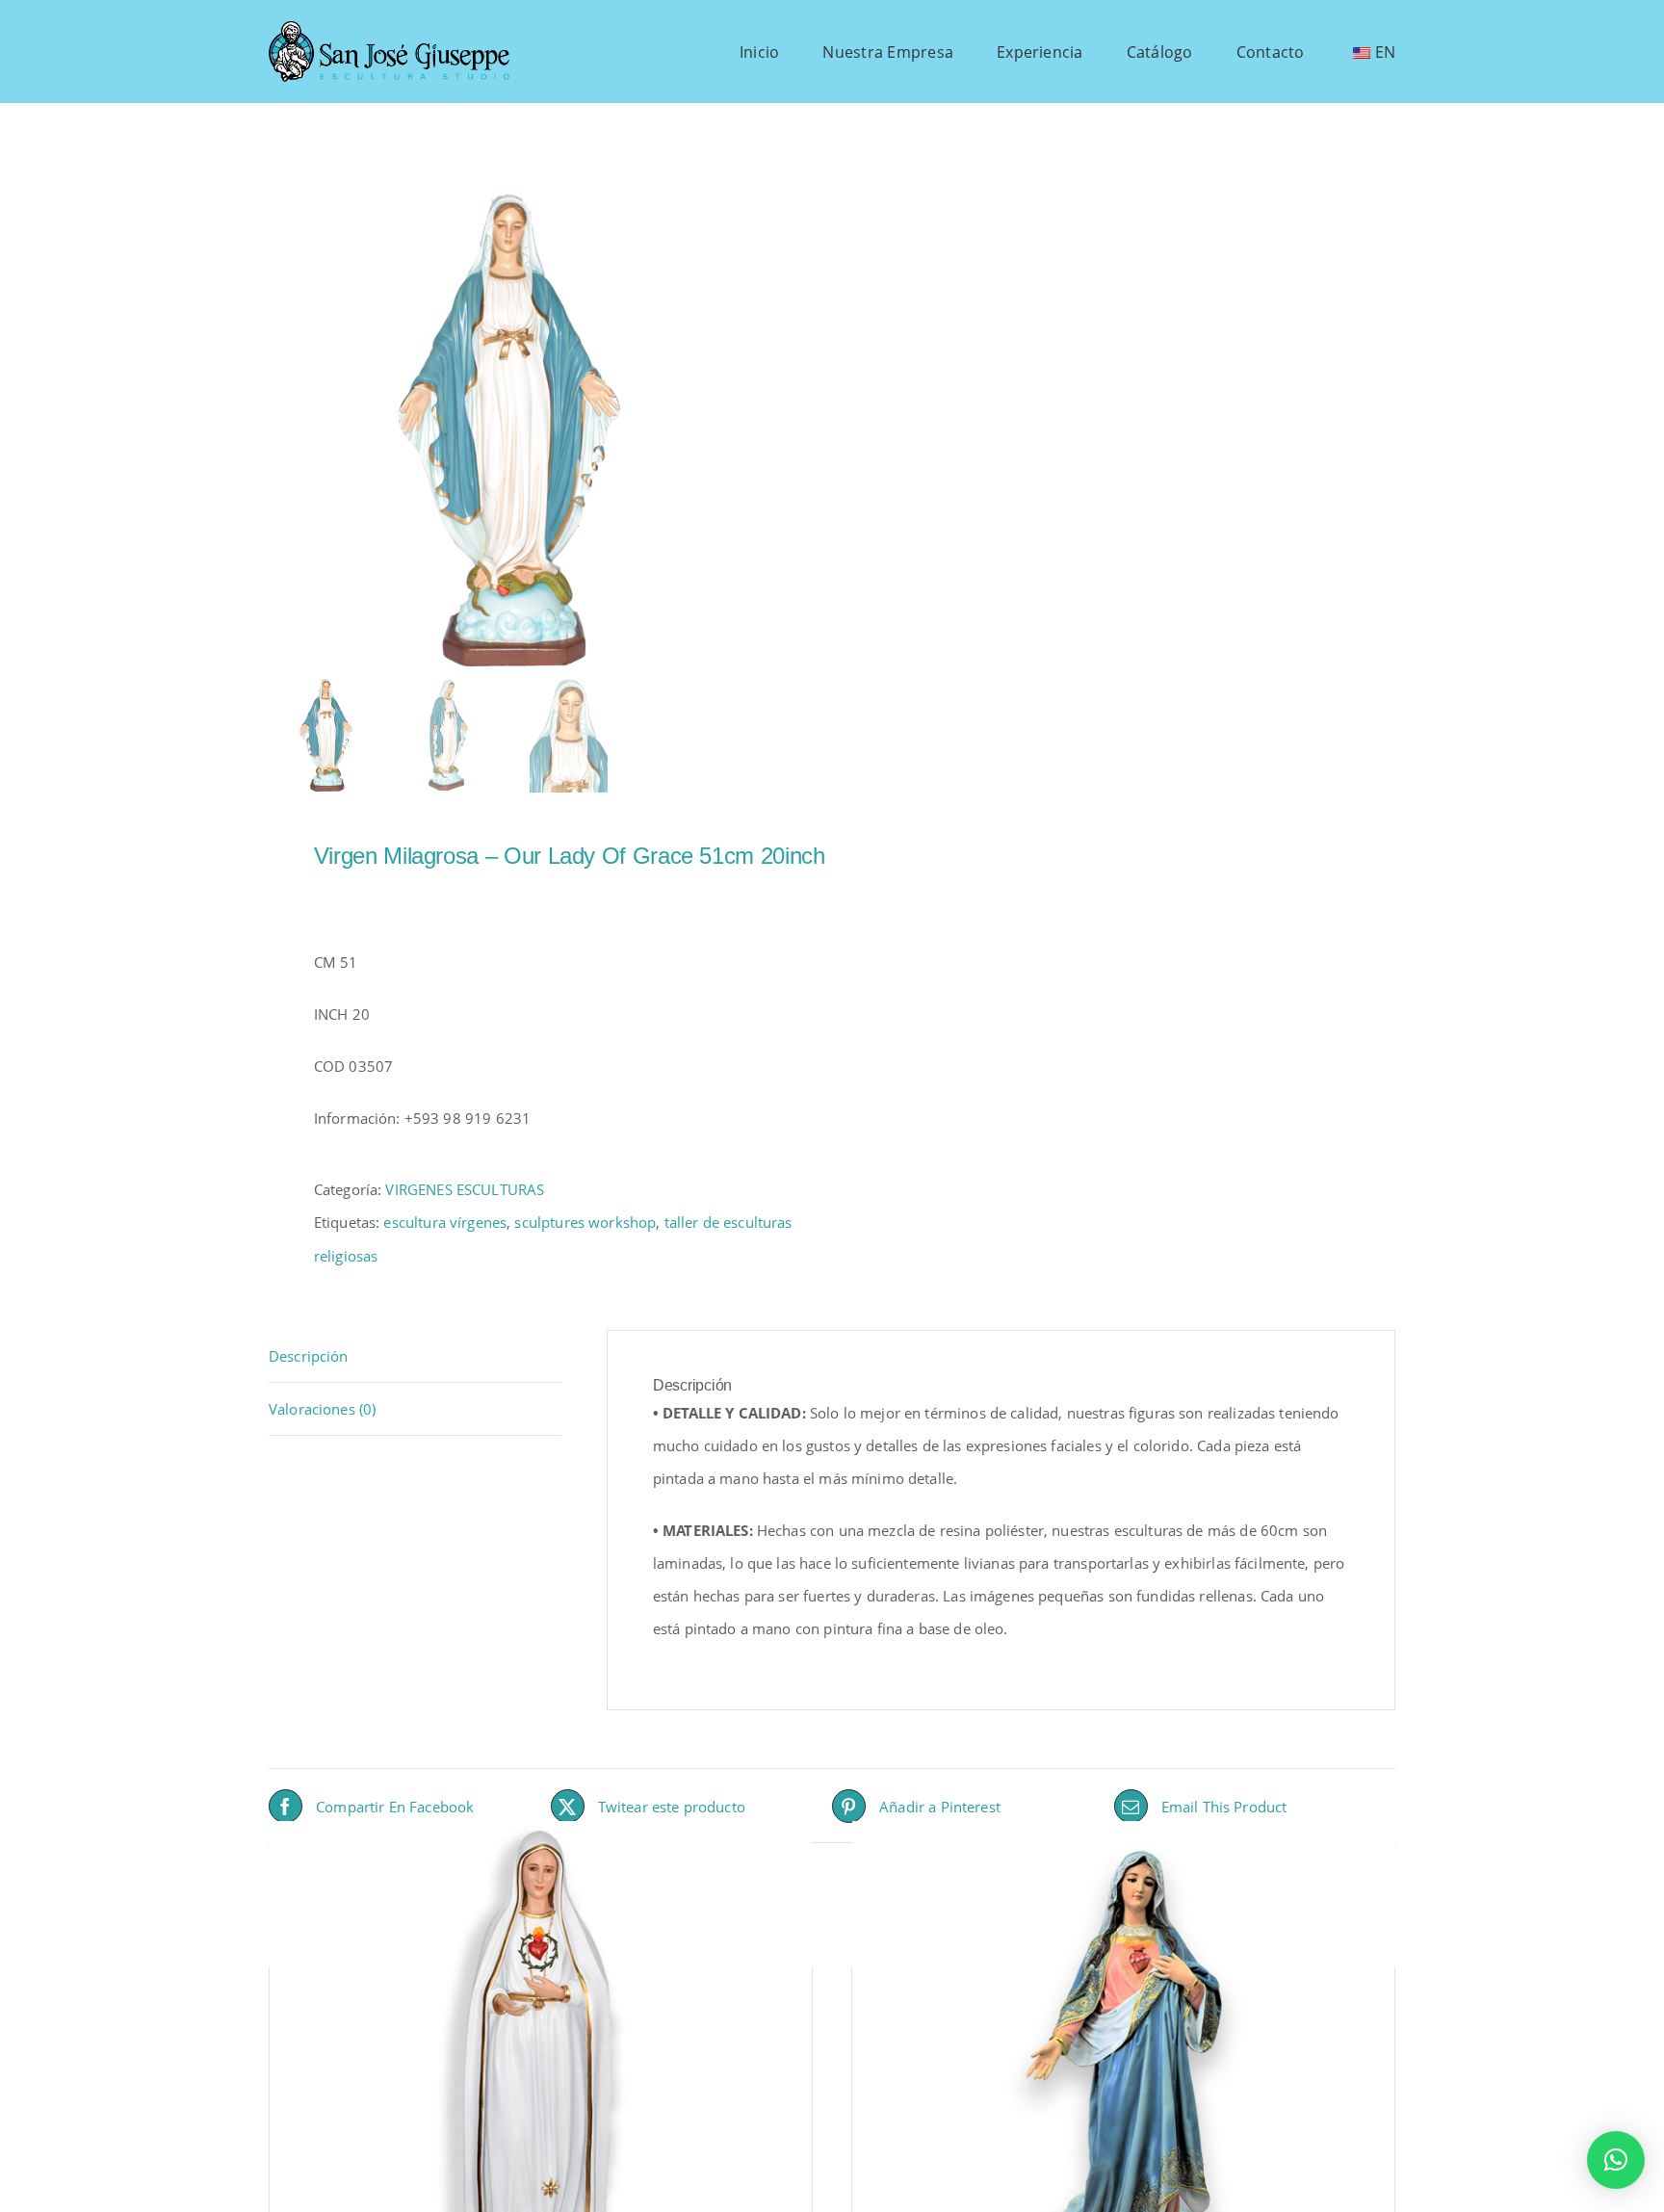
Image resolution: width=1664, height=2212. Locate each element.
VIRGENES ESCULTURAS (465, 1189)
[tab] (415, 1356)
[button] (1616, 2160)
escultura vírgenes (445, 1222)
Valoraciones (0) (322, 1409)
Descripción (309, 1356)
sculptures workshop (585, 1222)
